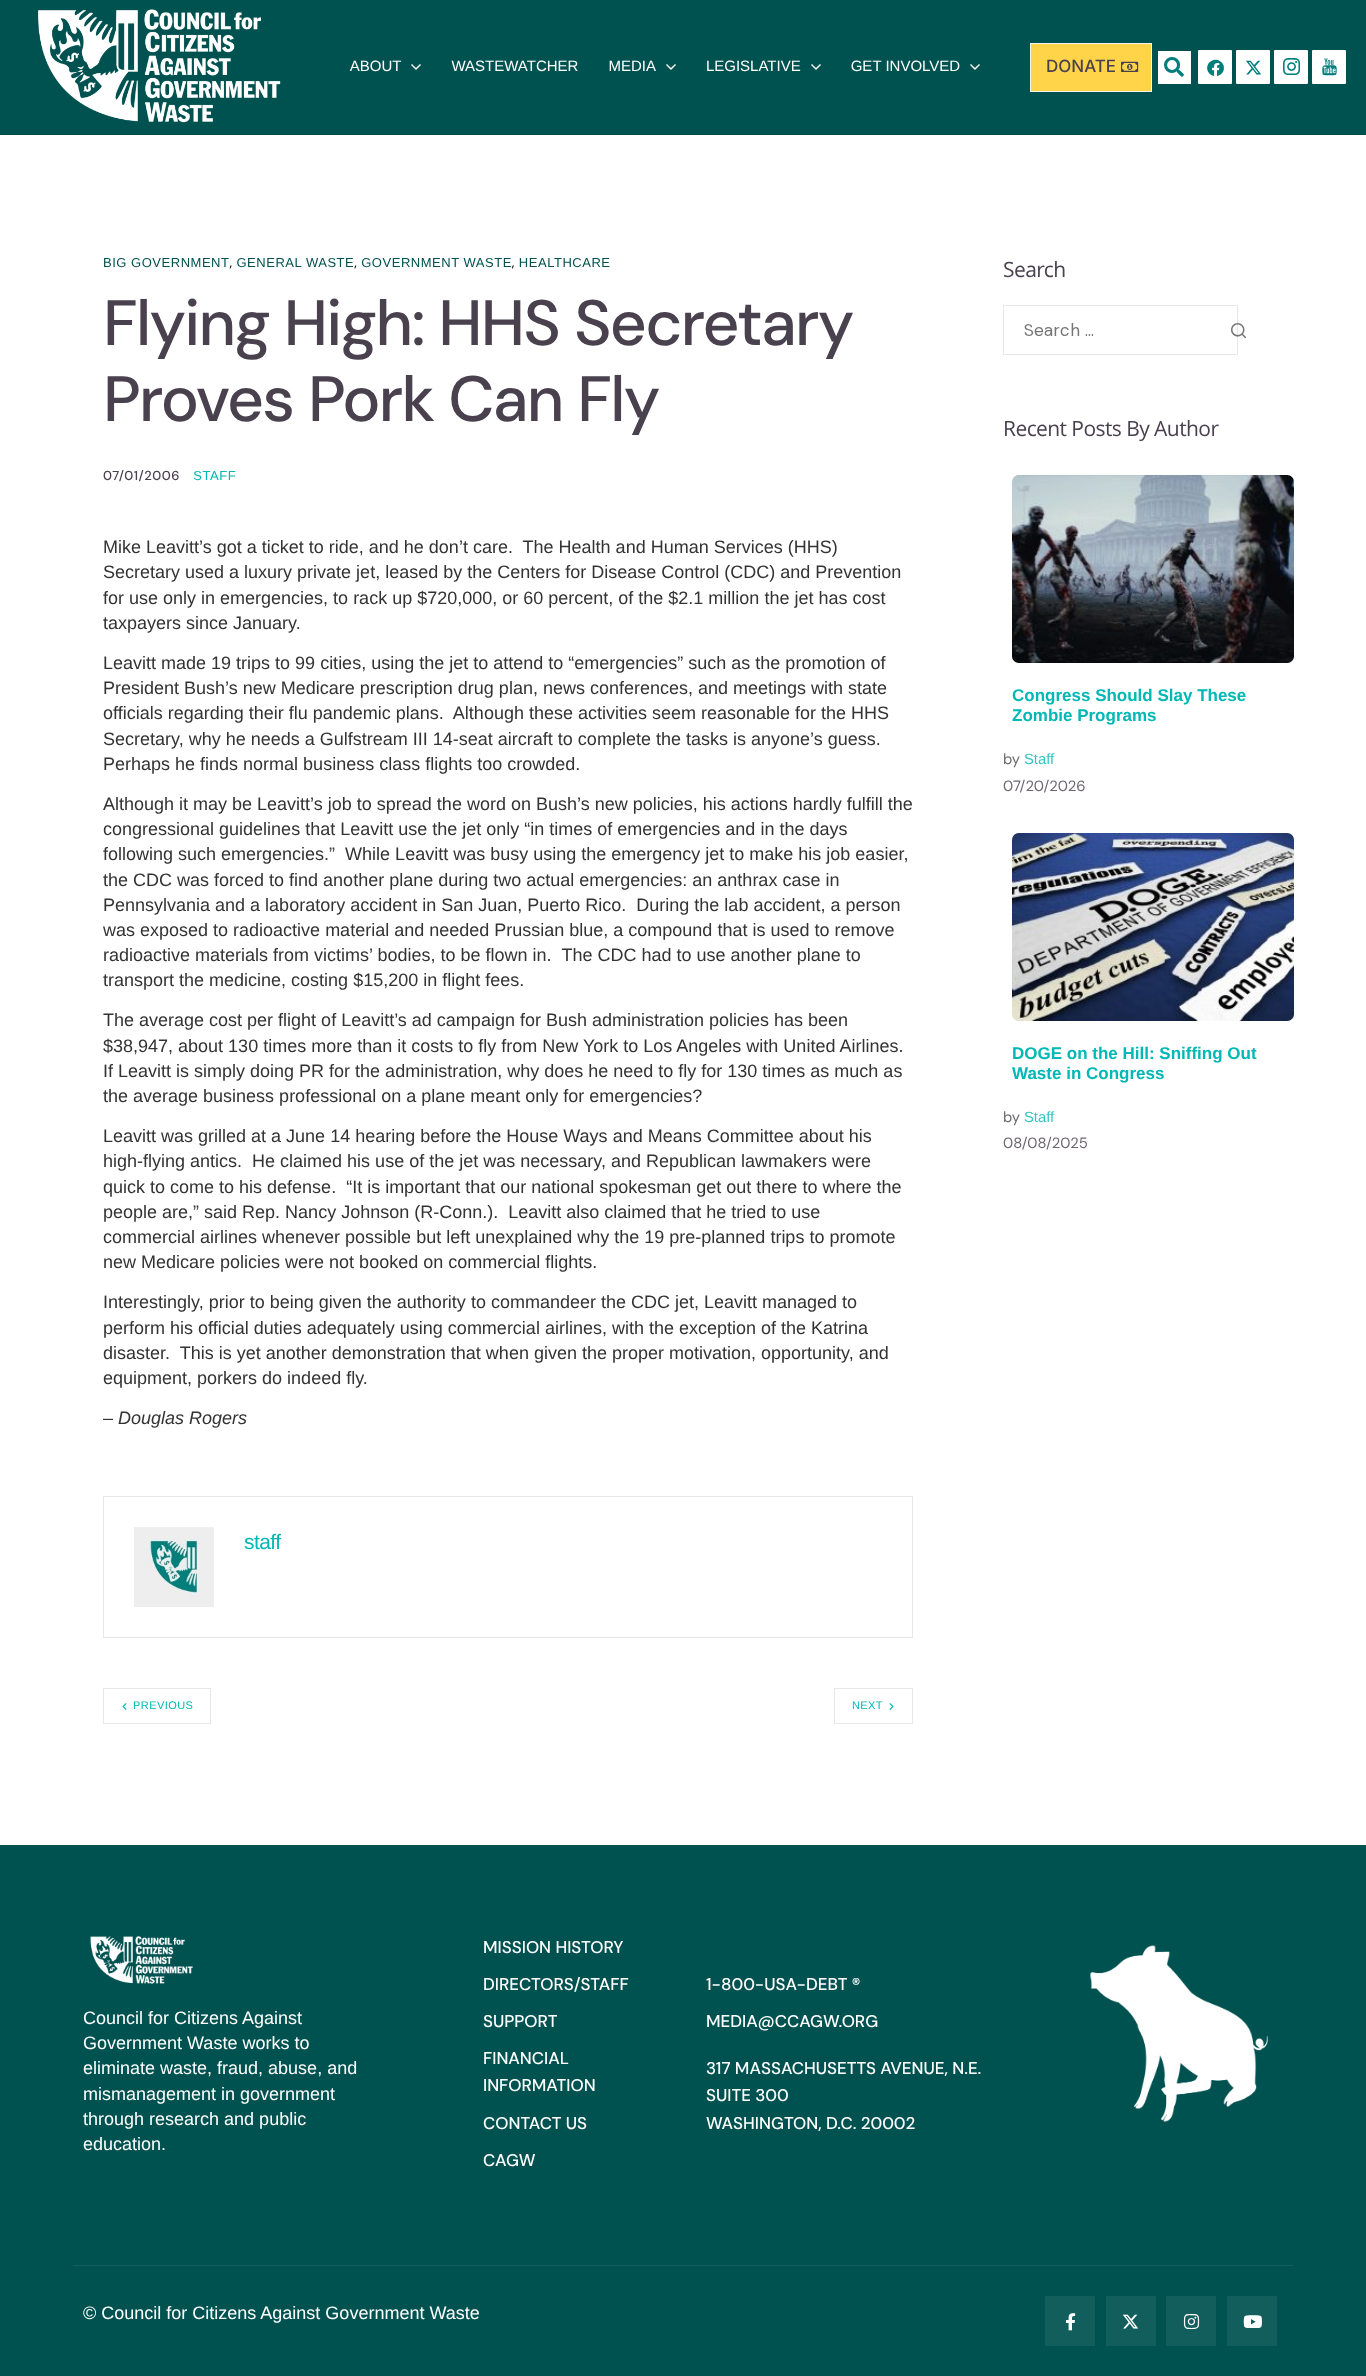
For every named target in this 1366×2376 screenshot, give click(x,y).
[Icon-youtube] (1329, 67)
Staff (1039, 760)
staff (214, 475)
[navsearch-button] (1174, 67)
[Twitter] (1131, 2321)
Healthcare (565, 262)
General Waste (295, 262)
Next (867, 1706)
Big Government (166, 262)
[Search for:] (1120, 330)
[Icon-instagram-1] (1291, 67)
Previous (163, 1706)
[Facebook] (1215, 67)
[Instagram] (1191, 2321)
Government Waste (436, 262)
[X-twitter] (1253, 67)
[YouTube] (1252, 2321)
